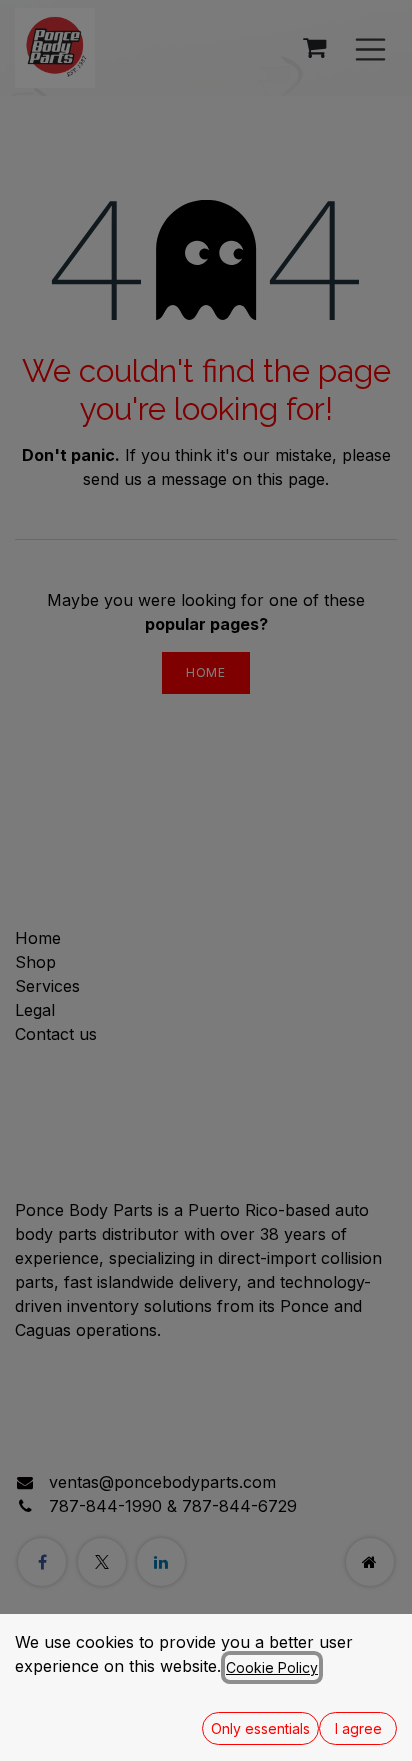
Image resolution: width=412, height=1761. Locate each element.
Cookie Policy (272, 1667)
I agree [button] (358, 1728)
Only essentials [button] (260, 1728)
